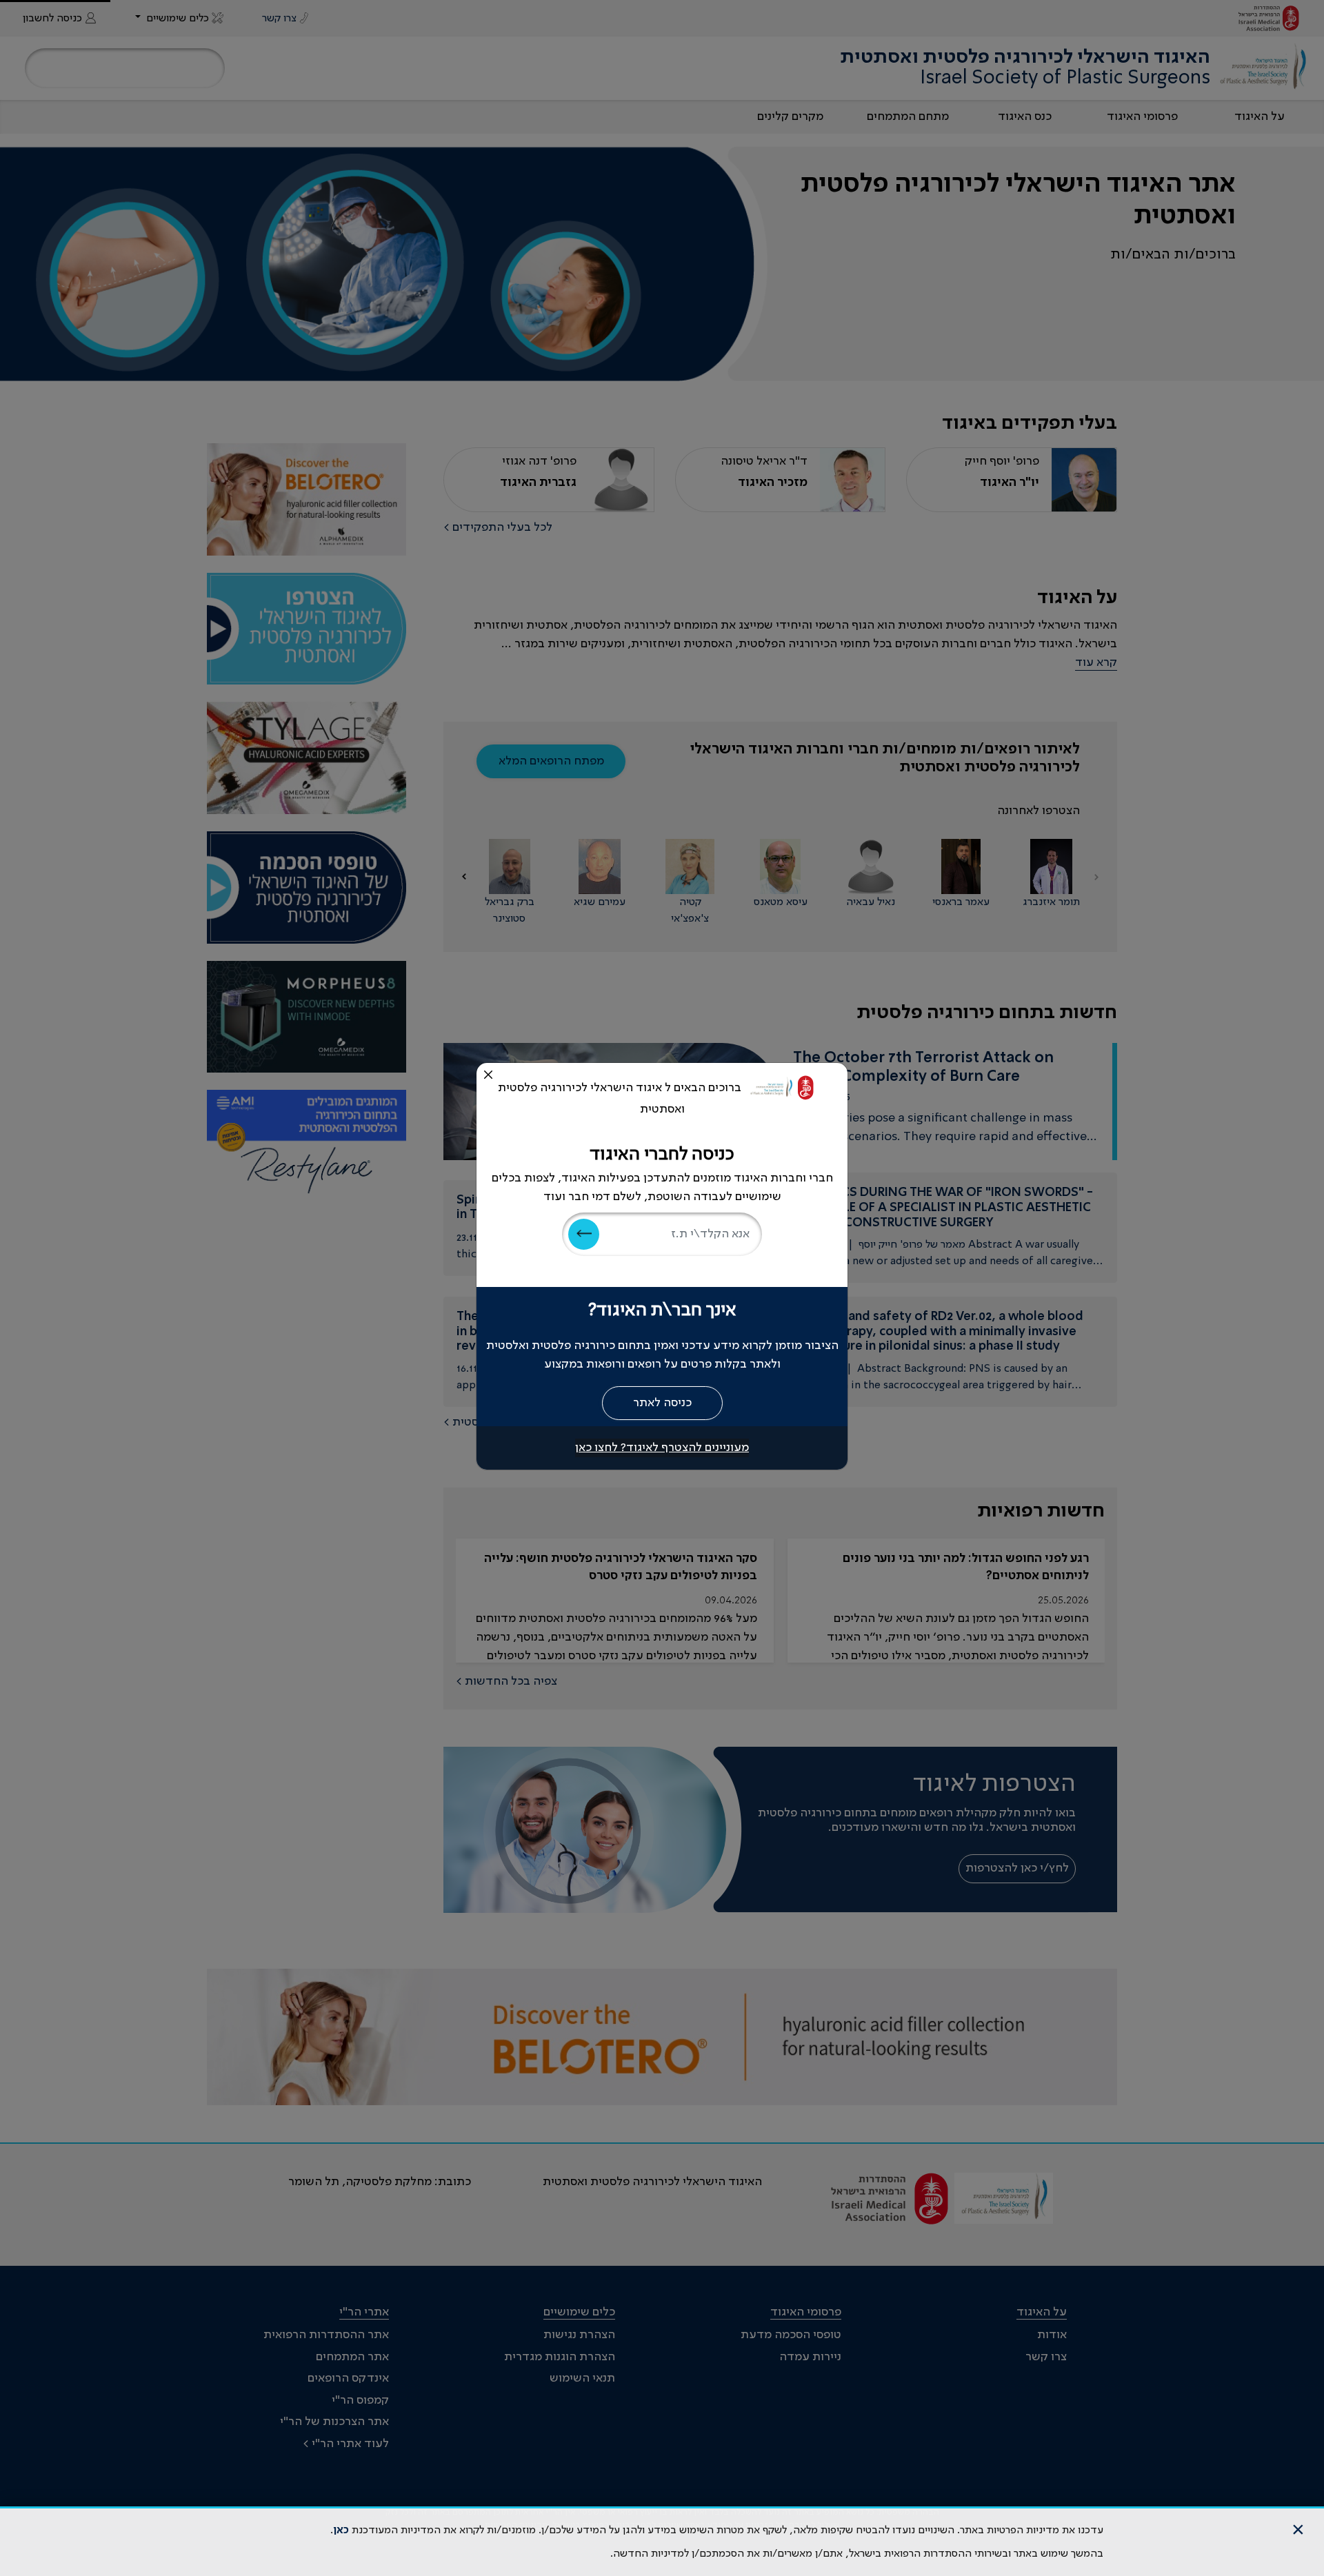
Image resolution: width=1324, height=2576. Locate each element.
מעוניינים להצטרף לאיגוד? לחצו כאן (662, 1448)
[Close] (488, 1075)
